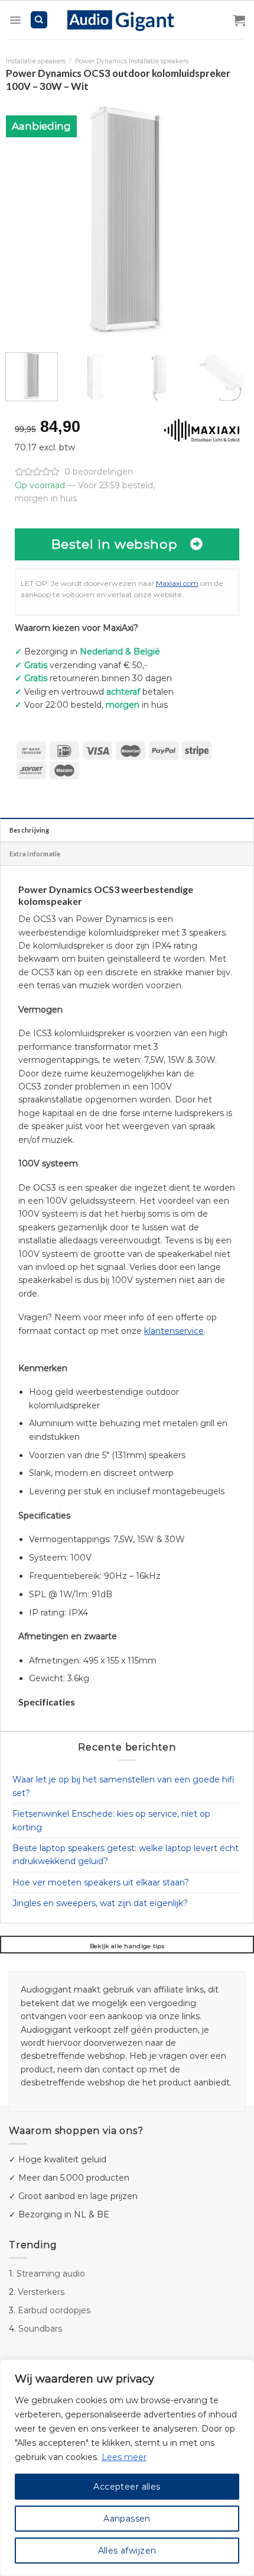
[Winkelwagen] (239, 20)
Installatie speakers (36, 61)
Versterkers (41, 2292)
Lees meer (124, 2457)
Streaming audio (51, 2274)
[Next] (229, 219)
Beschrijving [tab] (30, 830)
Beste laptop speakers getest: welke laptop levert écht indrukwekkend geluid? (126, 1855)
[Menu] (15, 20)
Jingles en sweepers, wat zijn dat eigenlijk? (100, 1903)
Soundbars (40, 2329)
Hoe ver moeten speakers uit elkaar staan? (101, 1882)
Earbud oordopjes (54, 2310)
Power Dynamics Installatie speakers (132, 61)
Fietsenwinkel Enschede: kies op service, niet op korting (111, 1820)
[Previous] (25, 219)
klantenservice (174, 1331)
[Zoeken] (39, 20)
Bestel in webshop (115, 544)
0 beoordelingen (99, 472)
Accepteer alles (127, 2487)
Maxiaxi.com (177, 583)
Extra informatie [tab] (35, 854)
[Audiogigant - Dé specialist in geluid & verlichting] (127, 20)
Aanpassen (127, 2519)
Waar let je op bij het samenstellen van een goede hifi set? (123, 1786)
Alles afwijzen (127, 2551)
